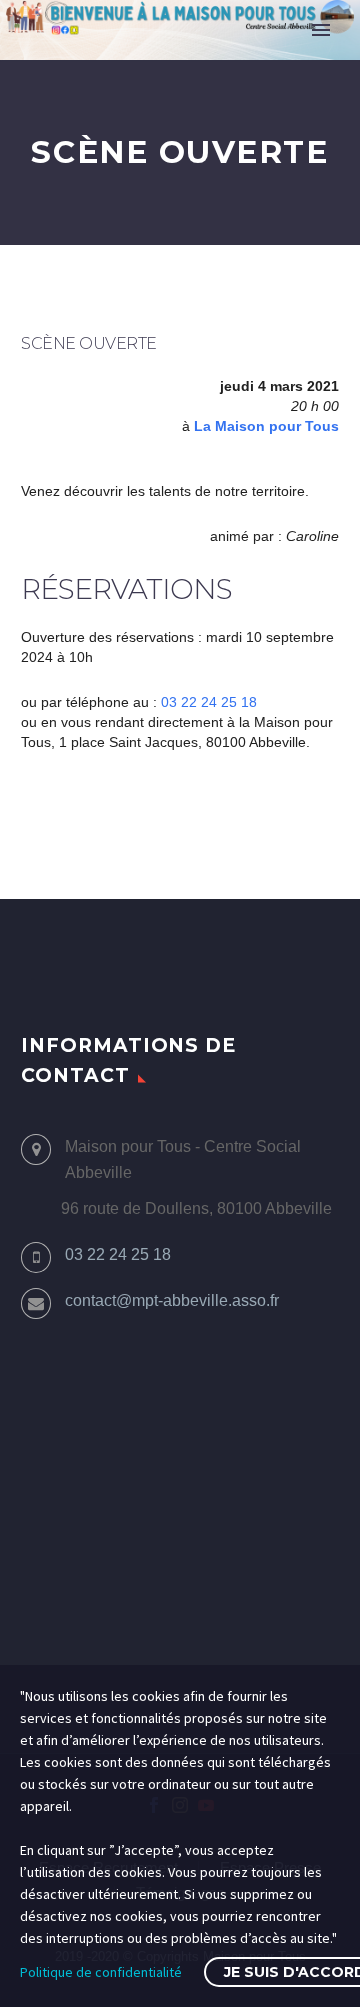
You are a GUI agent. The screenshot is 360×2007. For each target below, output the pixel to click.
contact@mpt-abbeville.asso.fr (172, 1300)
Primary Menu (321, 30)
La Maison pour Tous (266, 426)
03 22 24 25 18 (209, 702)
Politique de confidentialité (101, 1972)
